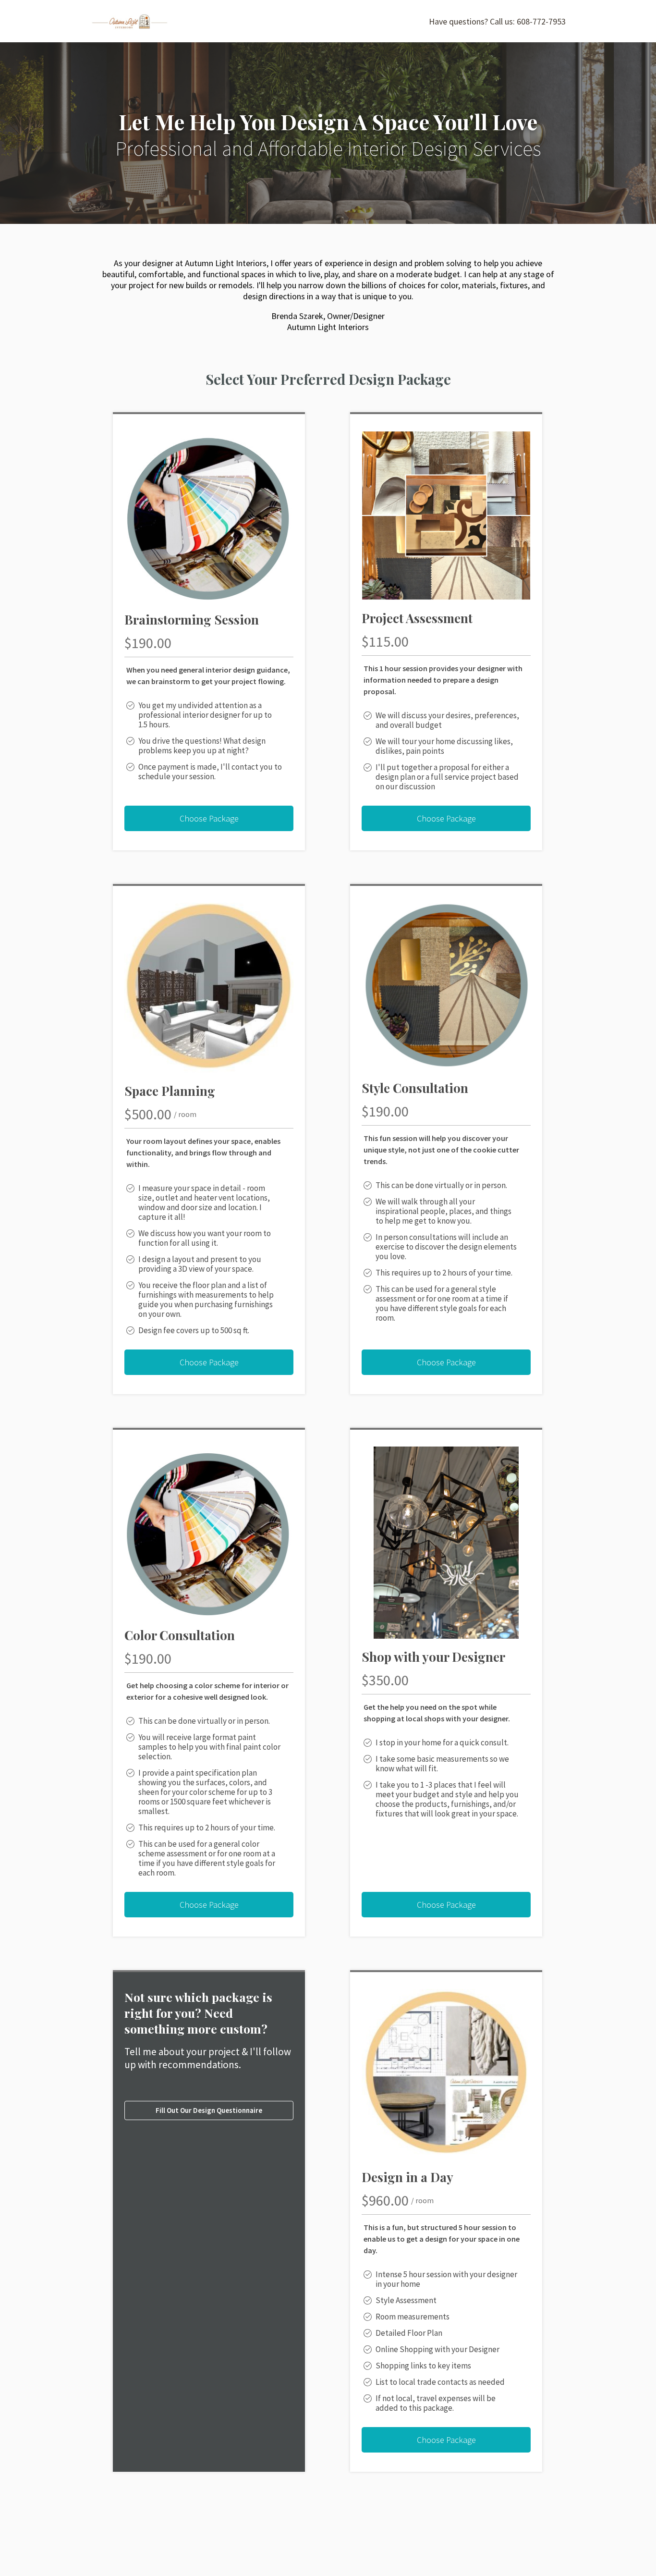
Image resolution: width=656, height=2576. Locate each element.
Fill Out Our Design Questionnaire (209, 2110)
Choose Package (209, 818)
